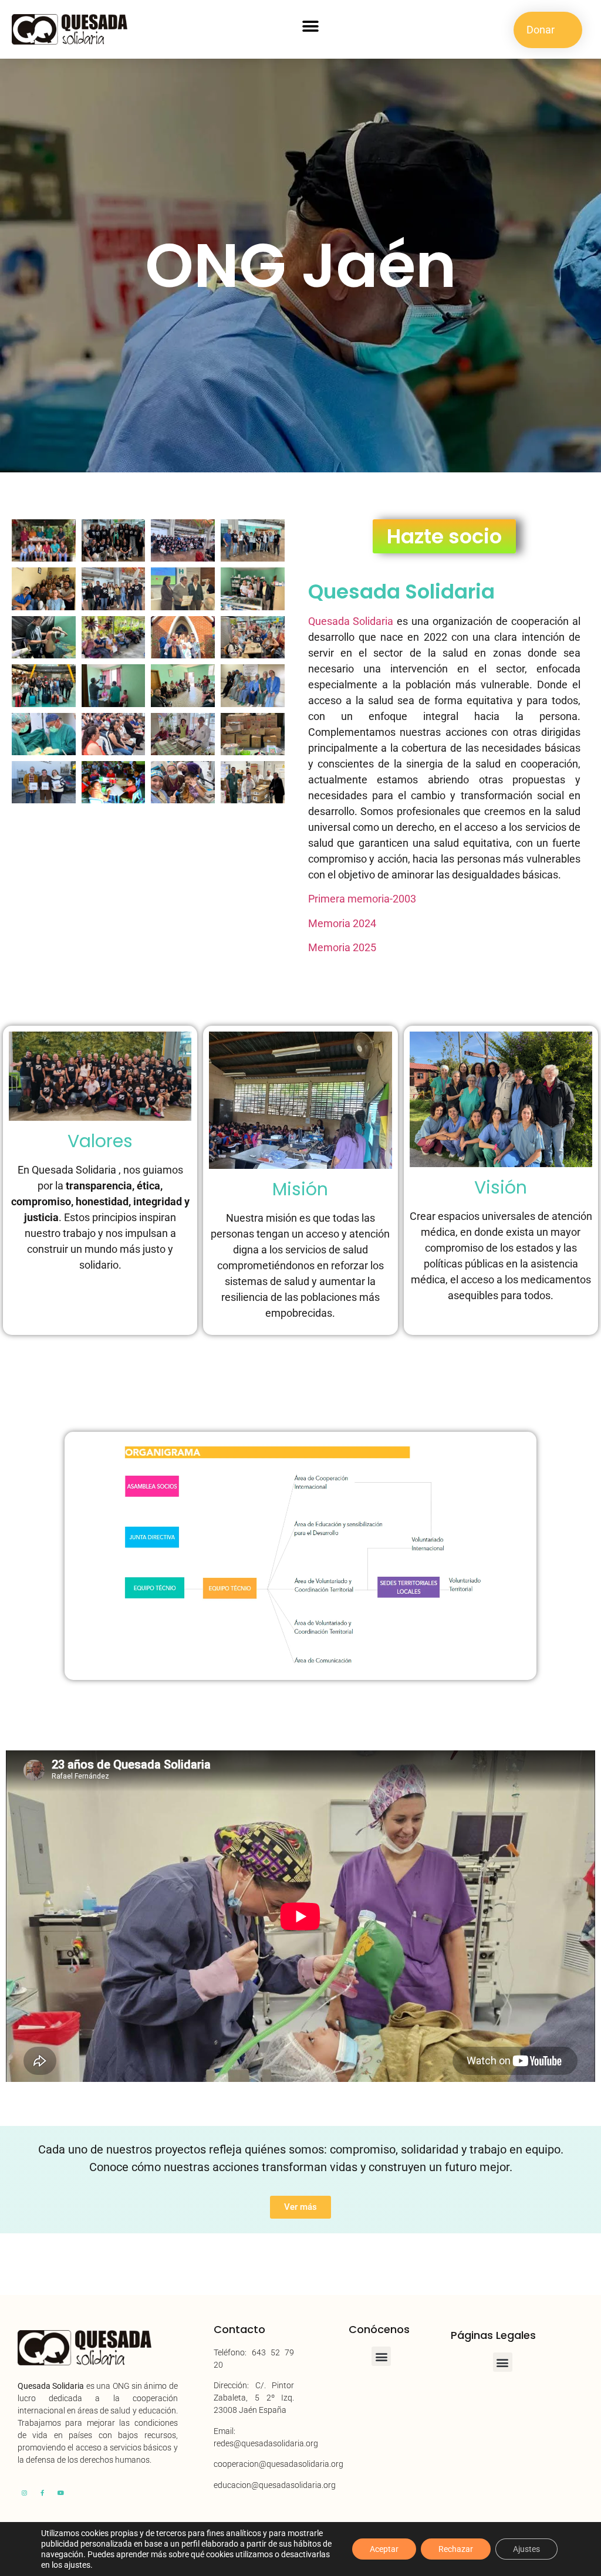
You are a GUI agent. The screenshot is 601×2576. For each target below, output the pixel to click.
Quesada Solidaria (401, 591)
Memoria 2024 (342, 923)
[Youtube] (60, 2493)
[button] (310, 27)
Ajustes (526, 2549)
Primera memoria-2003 (362, 899)
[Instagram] (24, 2493)
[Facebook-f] (42, 2493)
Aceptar (384, 2549)
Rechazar (456, 2549)
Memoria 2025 (342, 947)
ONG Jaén (301, 266)
